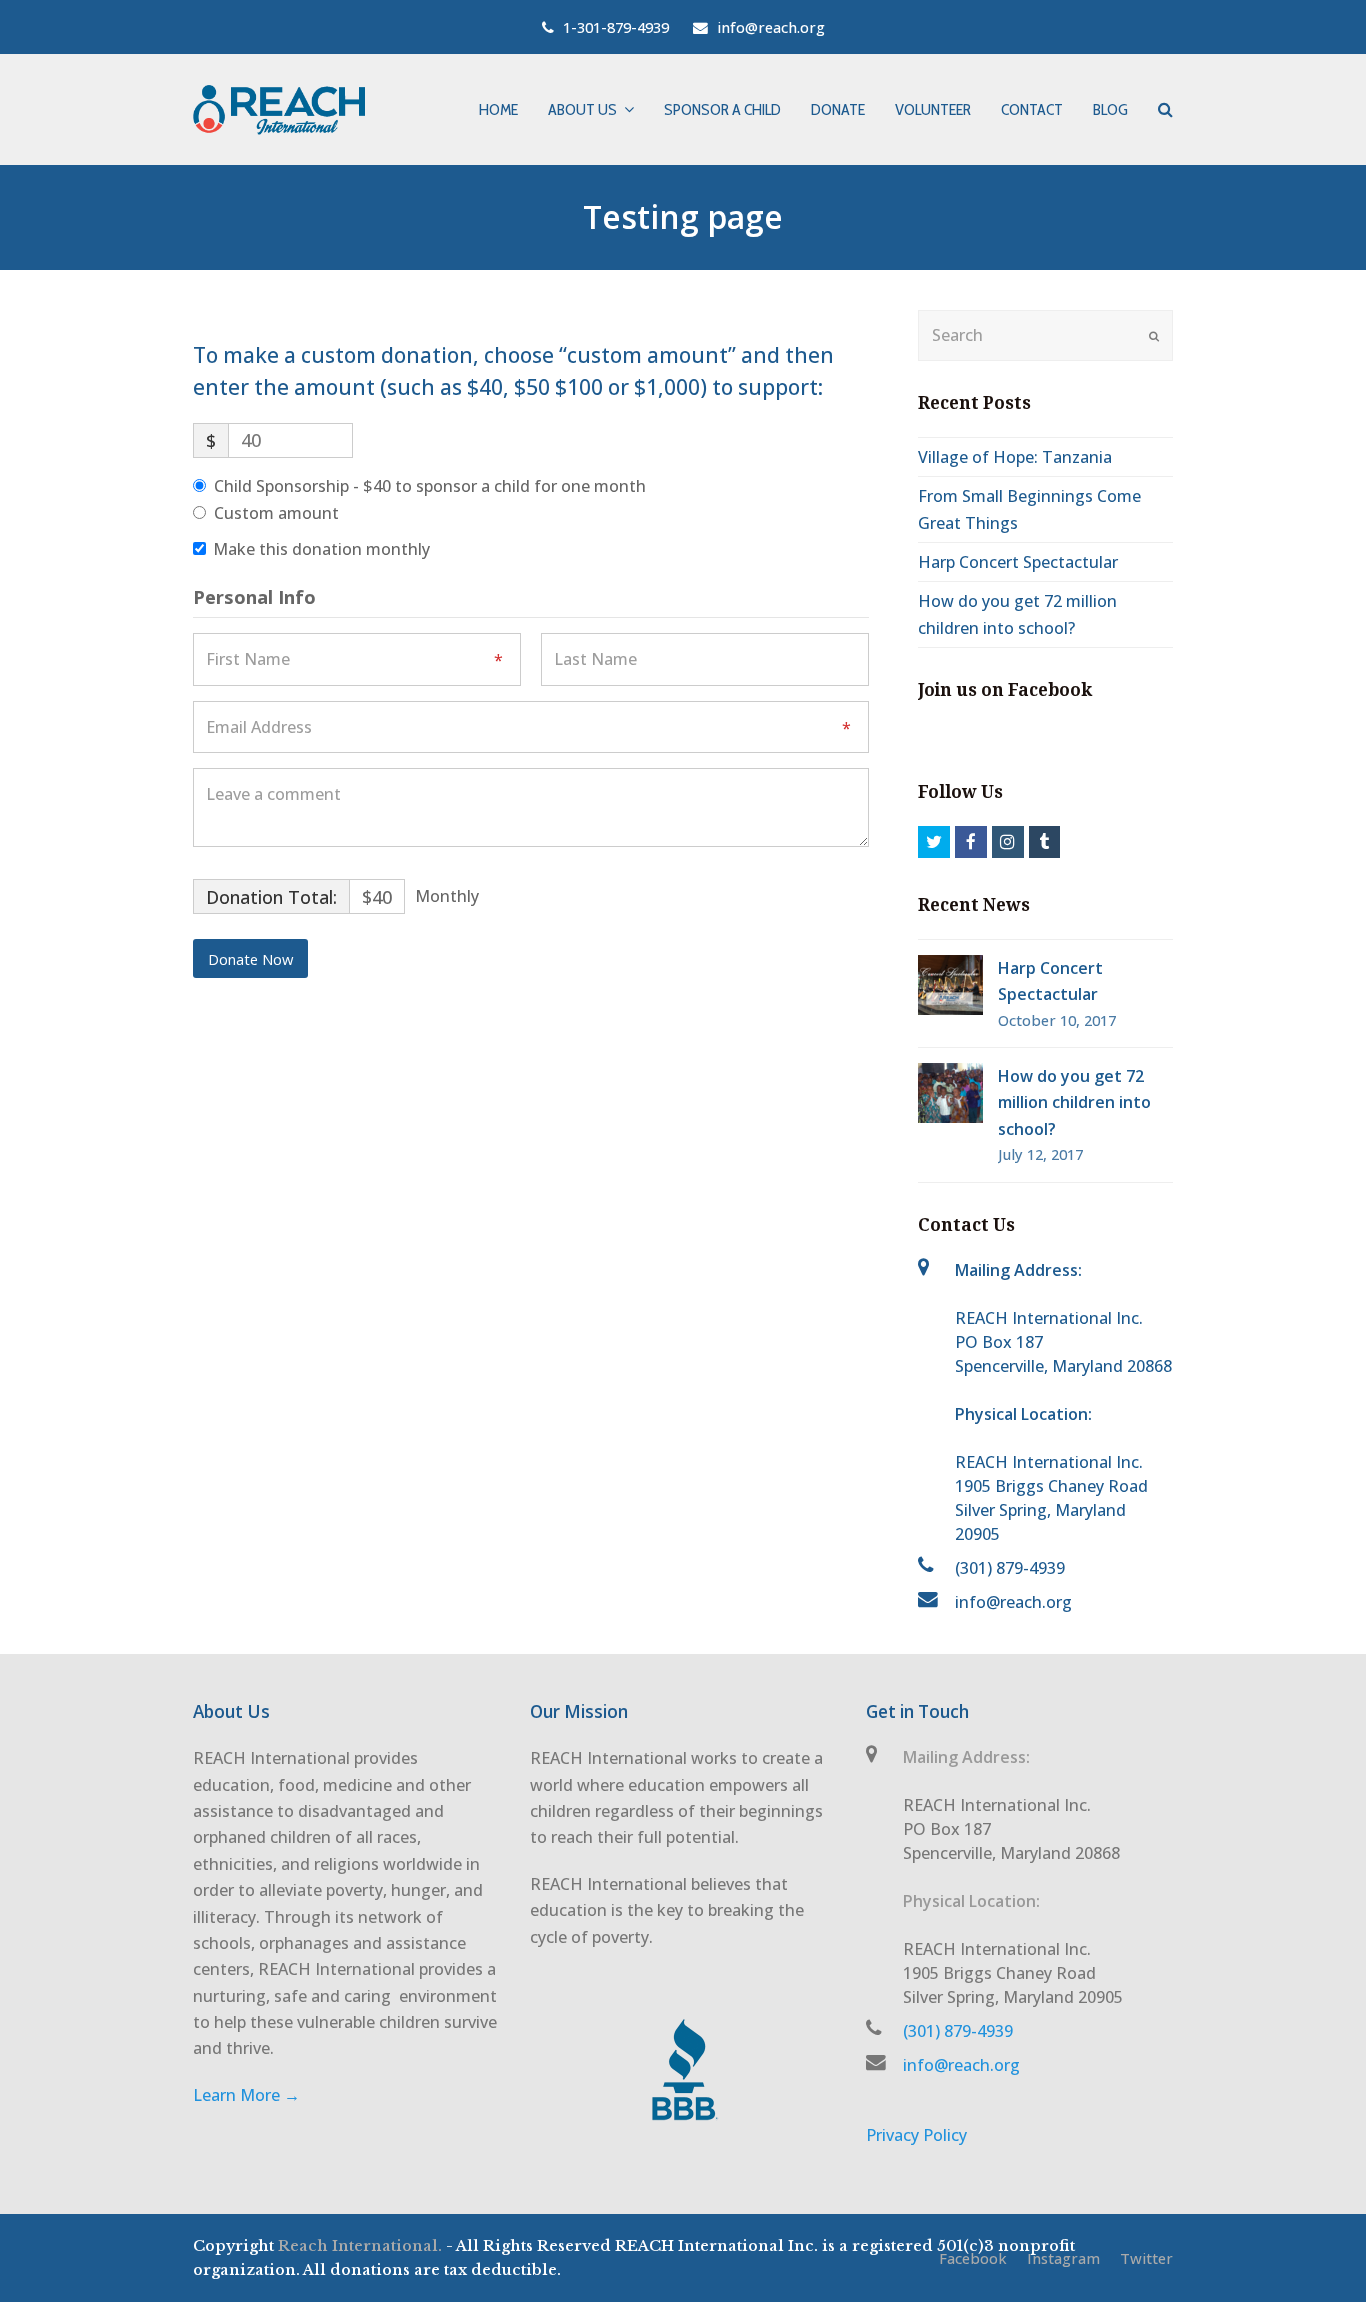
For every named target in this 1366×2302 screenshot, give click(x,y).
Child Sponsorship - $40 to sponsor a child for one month (430, 486)
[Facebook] (971, 842)
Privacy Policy (916, 2135)
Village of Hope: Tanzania (1015, 457)
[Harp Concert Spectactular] (950, 985)
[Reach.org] (279, 109)
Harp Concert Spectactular (1018, 562)
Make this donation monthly (321, 549)
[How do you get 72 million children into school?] (950, 1093)
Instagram (1063, 2258)
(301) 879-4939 (1010, 1568)
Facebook (973, 2258)
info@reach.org (1013, 1602)
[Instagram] (1008, 842)
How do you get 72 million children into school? (1074, 1102)
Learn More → (246, 2095)
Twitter (1146, 2258)
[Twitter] (934, 842)
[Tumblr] (1045, 842)
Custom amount (276, 513)
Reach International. (360, 2246)
